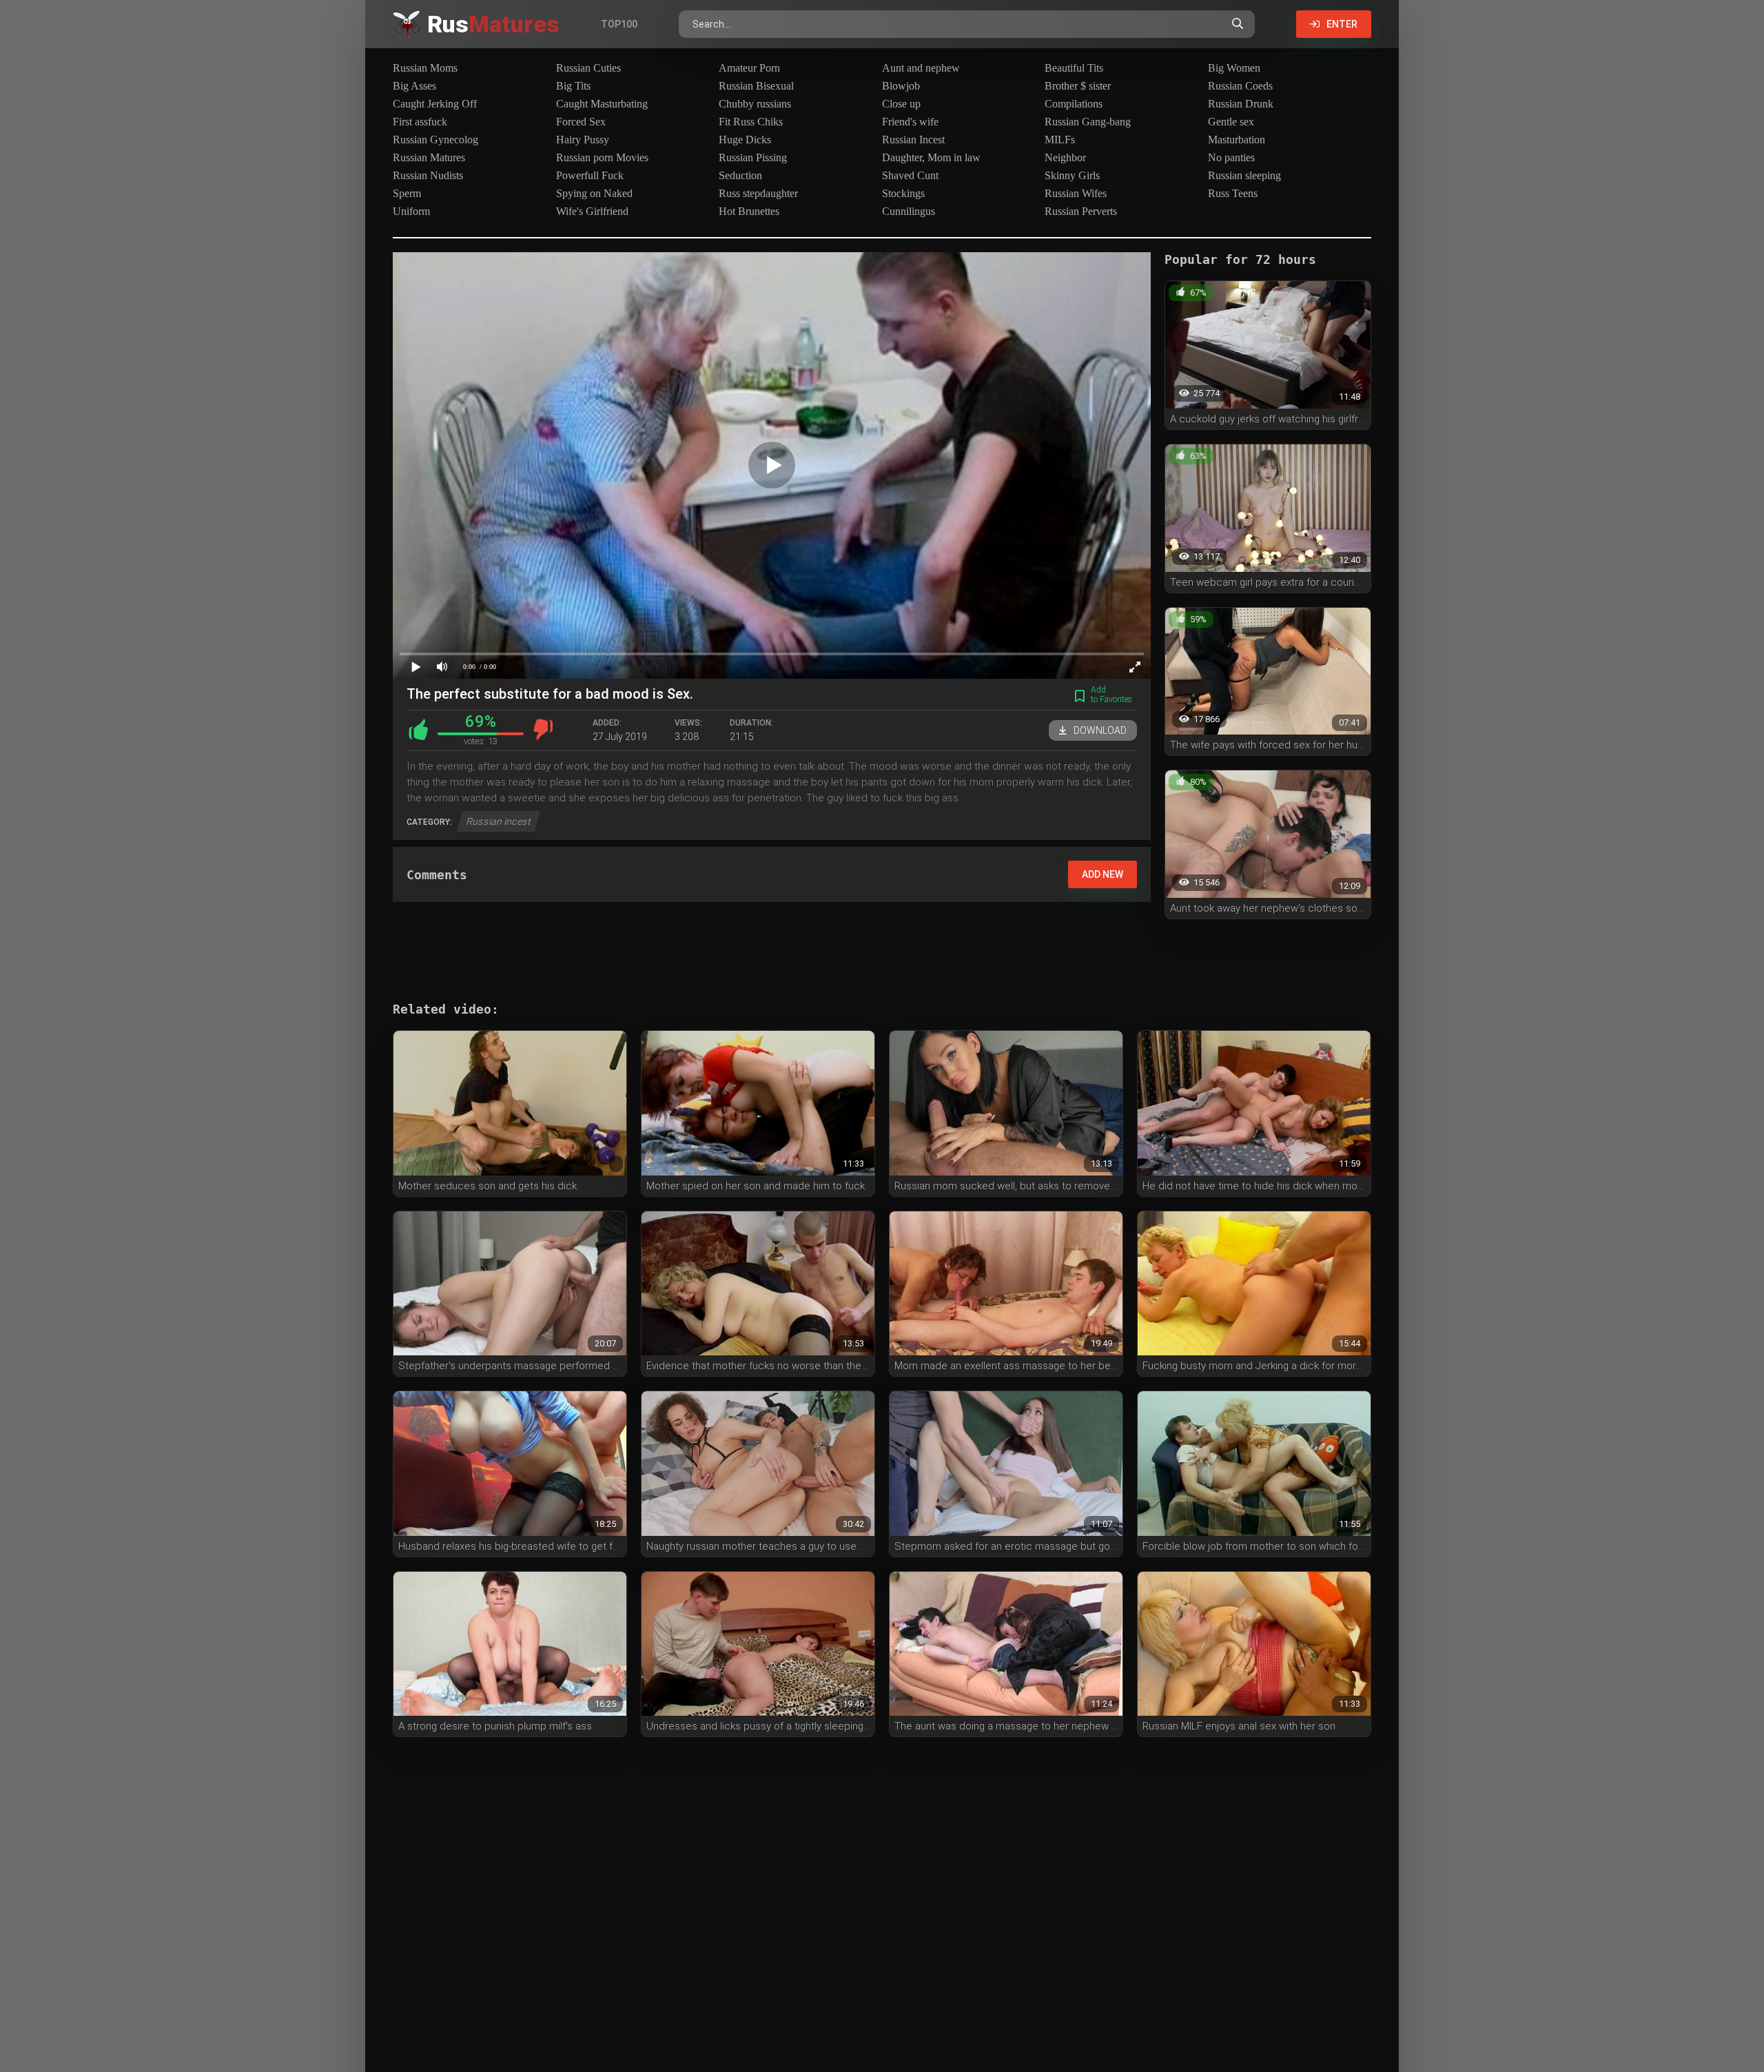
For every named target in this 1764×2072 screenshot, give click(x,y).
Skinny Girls (1072, 175)
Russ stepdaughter (758, 193)
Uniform (411, 211)
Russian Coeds (1240, 86)
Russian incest (499, 821)
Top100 (619, 24)
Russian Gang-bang (1088, 122)
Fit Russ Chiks (751, 122)
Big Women (1234, 68)
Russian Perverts (1081, 211)
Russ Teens (1233, 193)
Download (1100, 730)
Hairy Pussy (583, 140)
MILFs (1060, 140)
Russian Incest (913, 140)
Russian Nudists (428, 175)
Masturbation (1237, 140)
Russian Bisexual (756, 86)
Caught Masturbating (602, 104)
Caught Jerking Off (435, 104)
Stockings (903, 193)
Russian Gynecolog (435, 140)
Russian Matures (429, 157)
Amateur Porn (749, 68)
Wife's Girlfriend (592, 211)
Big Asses (414, 86)
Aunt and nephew (921, 68)
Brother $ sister (1078, 86)
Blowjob (901, 86)
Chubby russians (755, 104)
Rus (493, 24)
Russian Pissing (753, 157)
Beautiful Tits (1074, 68)
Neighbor (1065, 157)
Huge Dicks (745, 140)
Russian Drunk (1241, 104)
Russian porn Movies (602, 157)
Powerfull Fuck (590, 175)
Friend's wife (910, 122)
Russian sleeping (1244, 175)
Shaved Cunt (910, 175)
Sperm (407, 193)
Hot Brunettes (749, 211)
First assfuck (420, 122)
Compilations (1074, 104)
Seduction (740, 175)
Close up (901, 104)
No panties (1231, 157)
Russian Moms (425, 68)
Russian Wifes (1076, 193)
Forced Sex (581, 122)
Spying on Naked (594, 193)
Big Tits (573, 86)
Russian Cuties (588, 68)
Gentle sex (1231, 122)
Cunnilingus (909, 211)
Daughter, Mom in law (931, 157)
